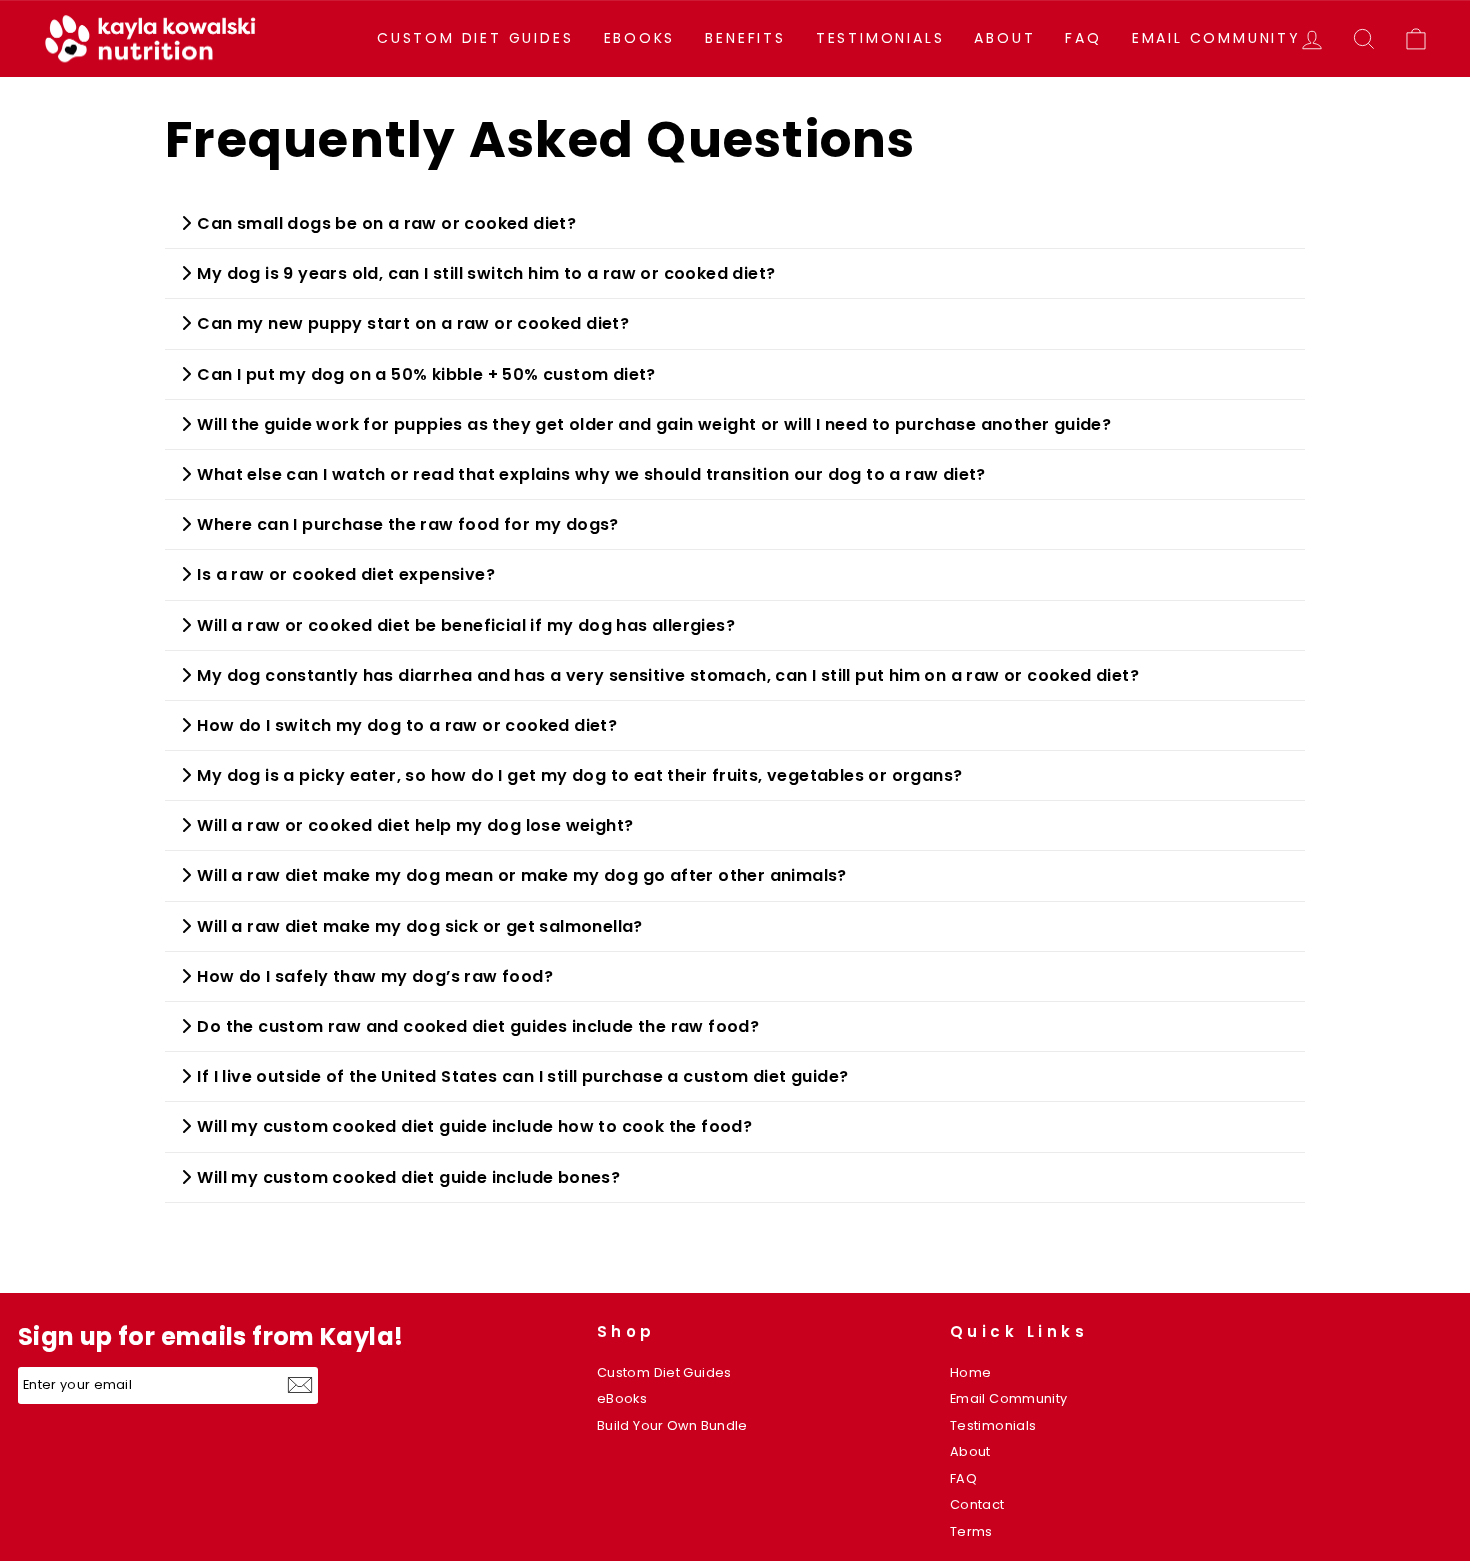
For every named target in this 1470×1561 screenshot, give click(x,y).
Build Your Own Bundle (672, 1425)
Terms (971, 1531)
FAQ (1083, 38)
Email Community (1216, 38)
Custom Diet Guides (475, 38)
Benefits (745, 38)
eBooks (640, 38)
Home (971, 1372)
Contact (977, 1504)
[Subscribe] (302, 1385)
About (1004, 38)
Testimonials (880, 38)
